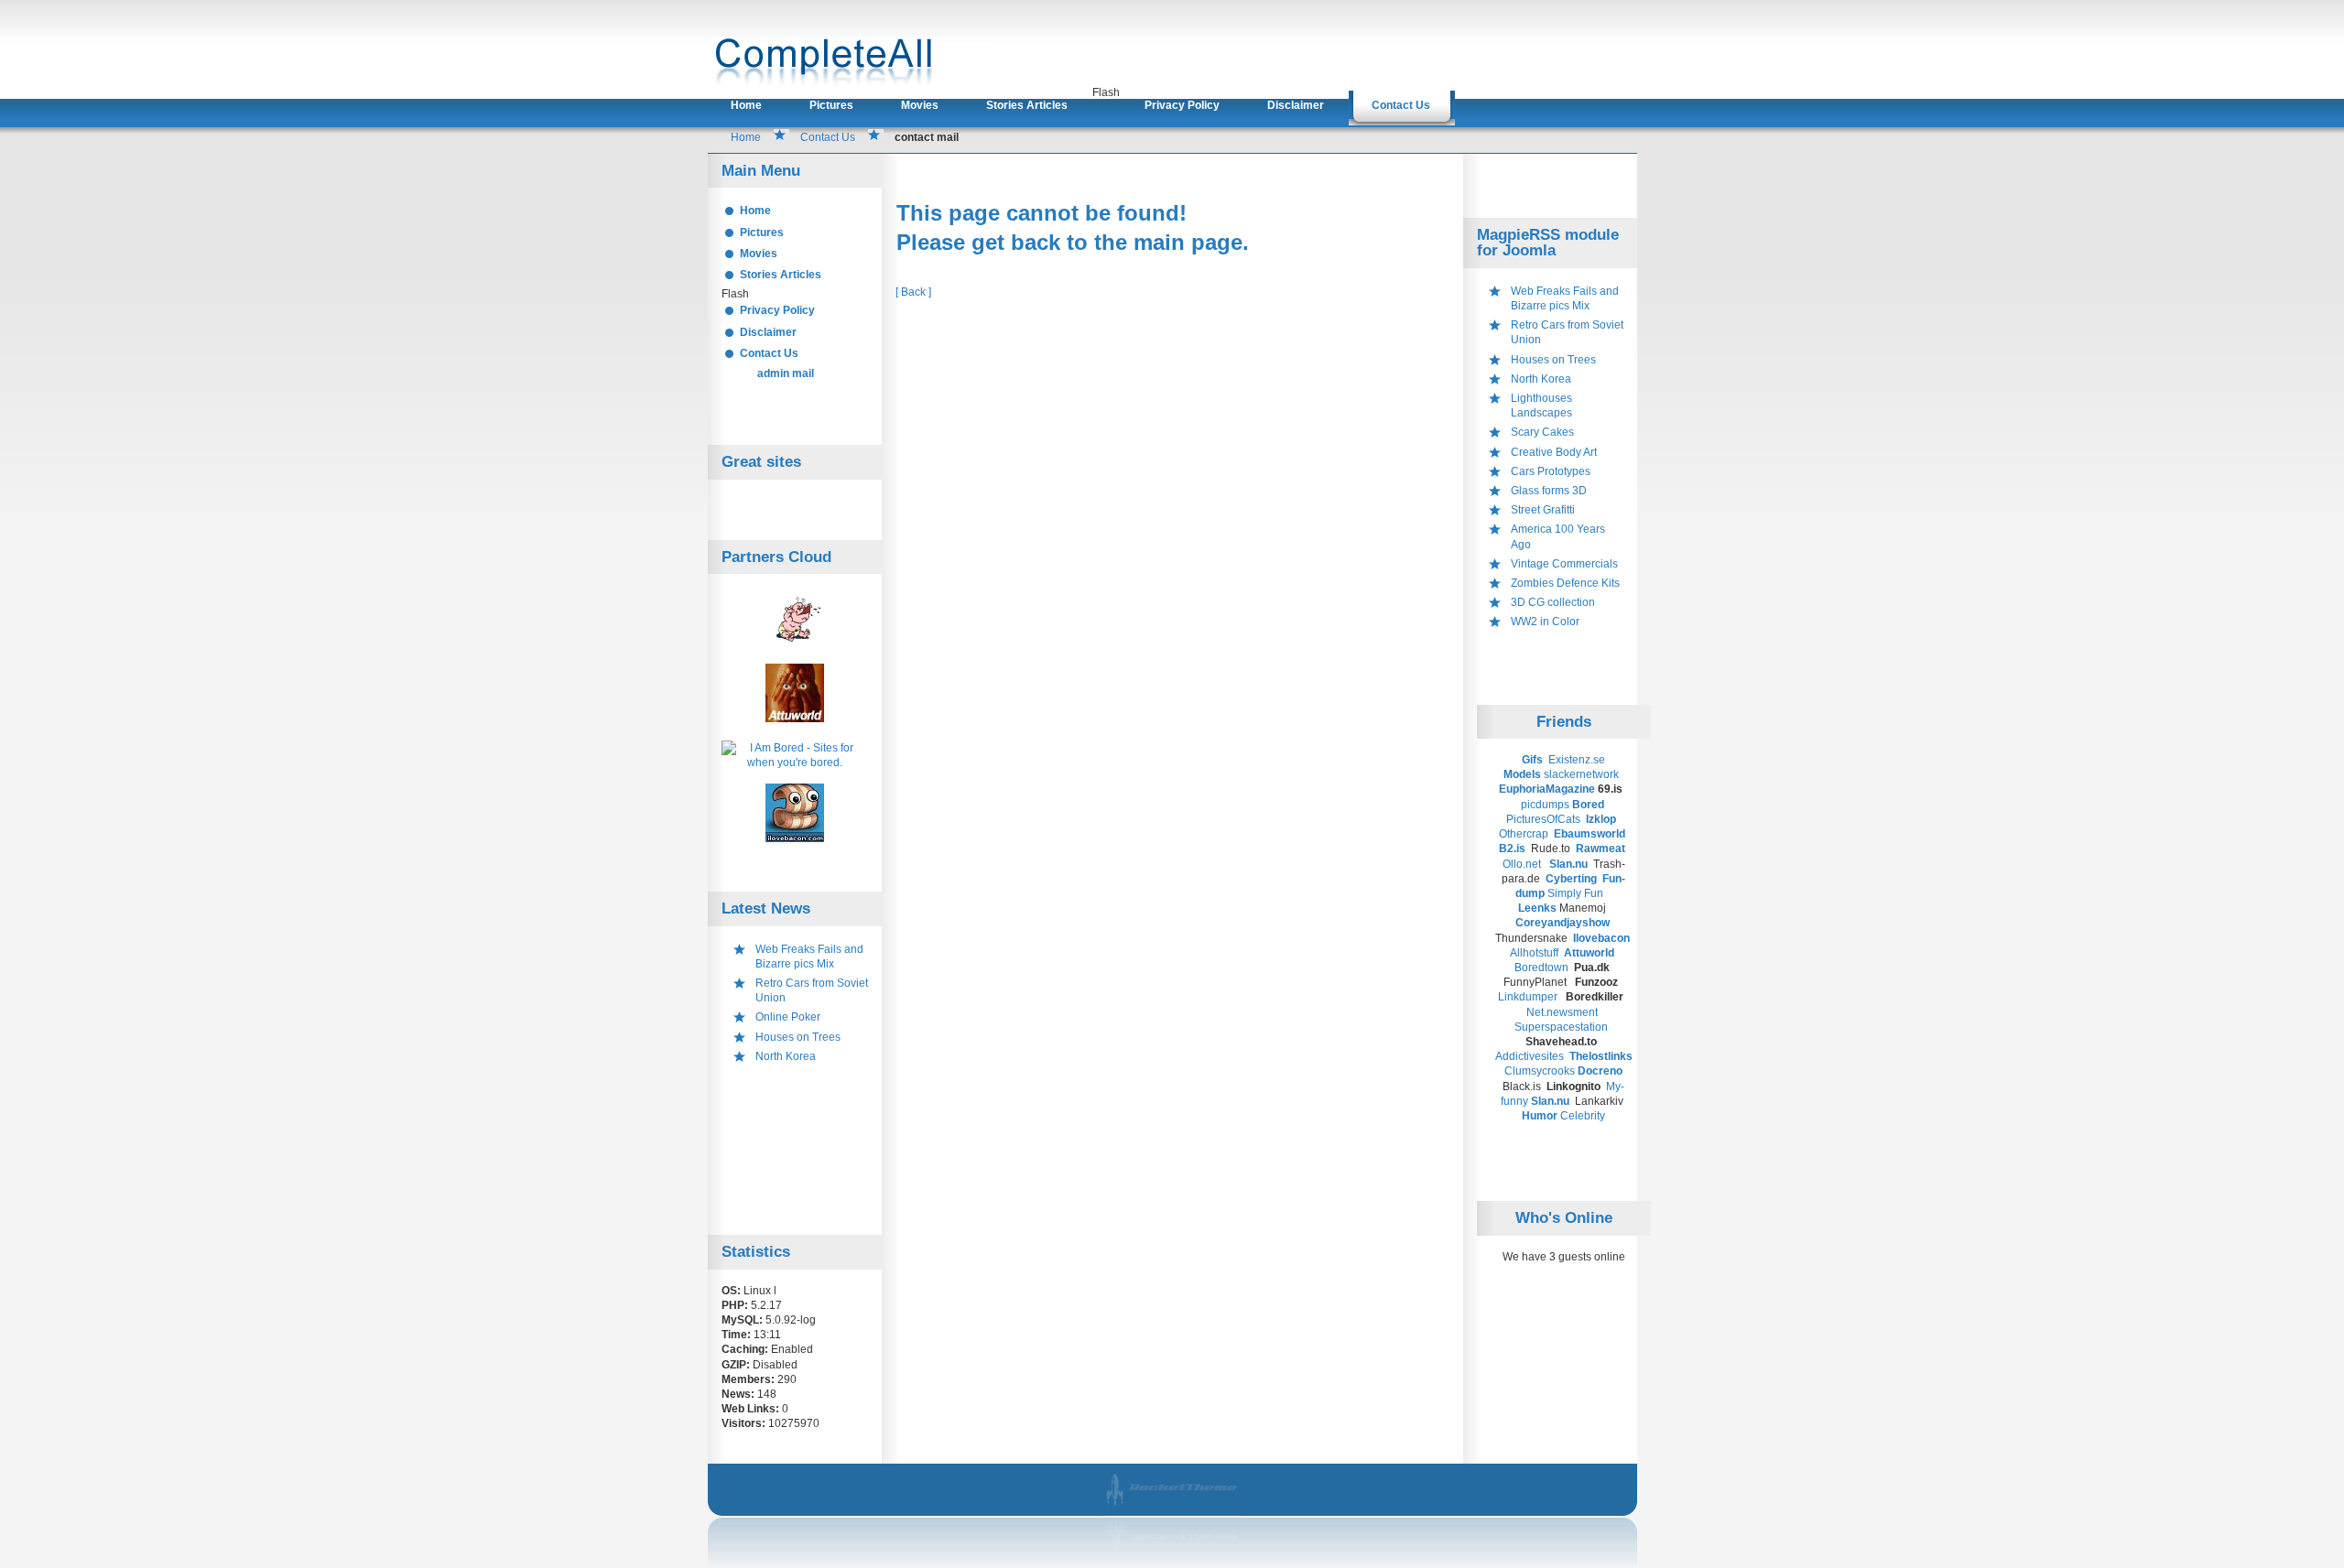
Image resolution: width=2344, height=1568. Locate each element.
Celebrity (1583, 1116)
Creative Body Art (1554, 452)
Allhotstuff (1534, 953)
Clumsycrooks (1540, 1071)
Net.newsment (1562, 1012)
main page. (1191, 242)
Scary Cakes (1542, 432)
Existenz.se (1577, 760)
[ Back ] (913, 292)
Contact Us (1401, 105)
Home (746, 105)
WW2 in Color (1545, 622)
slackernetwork (1581, 774)
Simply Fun (1575, 893)
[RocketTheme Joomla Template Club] (1174, 1556)
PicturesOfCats (1545, 819)
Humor (1540, 1116)
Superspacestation (1561, 1027)
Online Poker (788, 1017)
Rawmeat (1602, 849)
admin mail (786, 373)
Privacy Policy (1182, 105)
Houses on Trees (798, 1037)
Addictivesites (1531, 1056)
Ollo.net (1522, 864)
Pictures (831, 105)
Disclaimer (1296, 105)
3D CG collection (1553, 602)
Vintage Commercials (1564, 564)
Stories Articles (1027, 105)
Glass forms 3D (1549, 491)
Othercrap (1524, 834)
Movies (920, 105)
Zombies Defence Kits (1565, 583)
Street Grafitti (1543, 510)
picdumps (1545, 805)
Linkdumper (1528, 997)
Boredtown (1541, 968)
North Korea (786, 1056)
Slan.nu (1570, 864)
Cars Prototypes (1551, 471)
